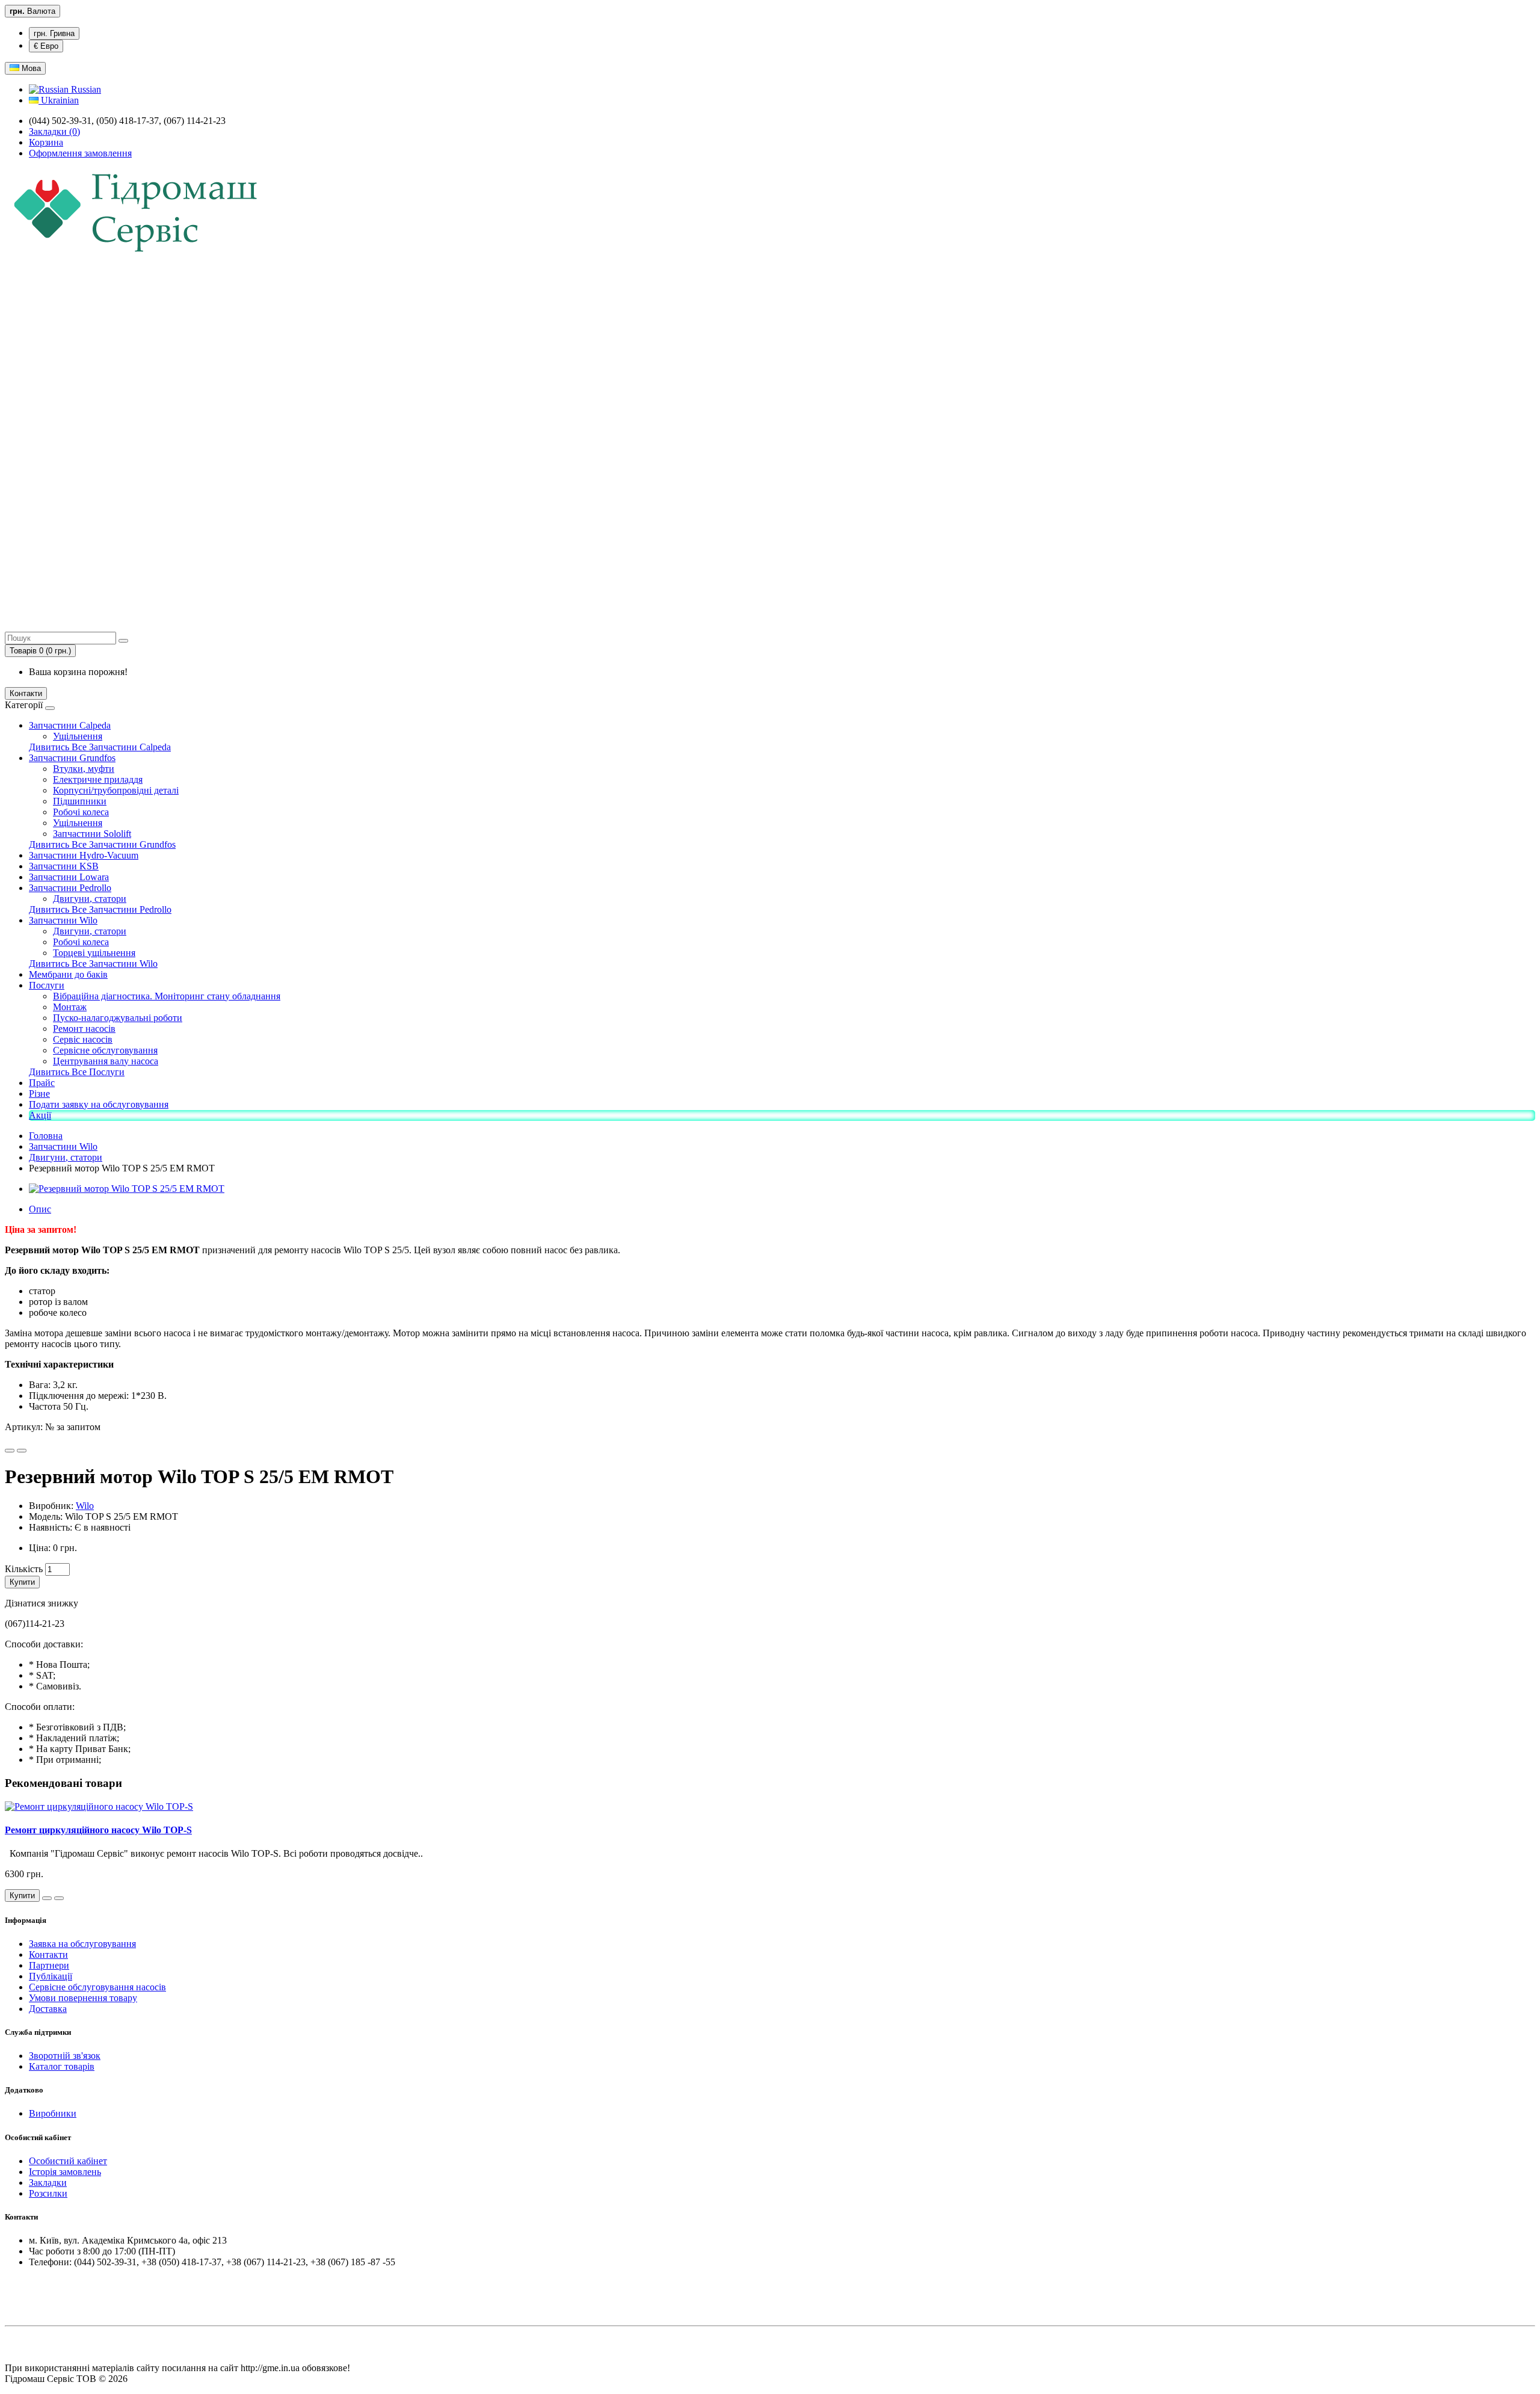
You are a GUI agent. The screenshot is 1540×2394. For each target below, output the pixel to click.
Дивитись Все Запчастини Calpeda (100, 747)
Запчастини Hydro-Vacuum (84, 855)
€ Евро (46, 46)
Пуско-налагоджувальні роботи (118, 1018)
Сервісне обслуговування (105, 1050)
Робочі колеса (81, 812)
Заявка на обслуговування (82, 1944)
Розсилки (48, 2193)
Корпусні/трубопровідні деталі (116, 790)
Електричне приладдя (98, 779)
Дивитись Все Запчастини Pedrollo (100, 909)
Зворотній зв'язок (65, 2056)
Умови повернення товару (83, 1998)
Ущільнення (78, 736)
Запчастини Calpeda (70, 725)
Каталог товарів (62, 2066)
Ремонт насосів (84, 1029)
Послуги (47, 985)
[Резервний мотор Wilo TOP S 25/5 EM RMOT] (127, 1189)
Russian (85, 89)
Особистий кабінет (68, 2161)
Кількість (24, 1569)
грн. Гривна (54, 33)
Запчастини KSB (64, 866)
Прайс (42, 1083)
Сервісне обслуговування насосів (97, 1987)
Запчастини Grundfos (72, 758)
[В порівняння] (22, 1451)
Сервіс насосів (83, 1039)
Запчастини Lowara (69, 877)
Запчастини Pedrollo (70, 888)
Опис (40, 1209)
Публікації (51, 1976)
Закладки (48, 2183)
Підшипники (80, 801)
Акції (40, 1115)
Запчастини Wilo (63, 920)
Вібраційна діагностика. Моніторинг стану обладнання (167, 996)
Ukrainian (59, 100)
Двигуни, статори (90, 899)
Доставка (48, 2009)
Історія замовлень (65, 2172)
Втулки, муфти (84, 769)
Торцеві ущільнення (94, 953)
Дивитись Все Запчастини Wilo (93, 964)
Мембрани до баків (68, 974)
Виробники (53, 2113)
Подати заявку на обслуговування (99, 1104)
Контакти (26, 693)
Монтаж (70, 1007)
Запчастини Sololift (92, 834)
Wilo (85, 1506)
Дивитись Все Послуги (77, 1072)
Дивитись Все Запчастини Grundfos (102, 844)
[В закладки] (10, 1451)
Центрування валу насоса (106, 1061)
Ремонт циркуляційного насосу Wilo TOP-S (98, 1830)
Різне (39, 1094)
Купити (22, 1582)
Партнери (49, 1965)
